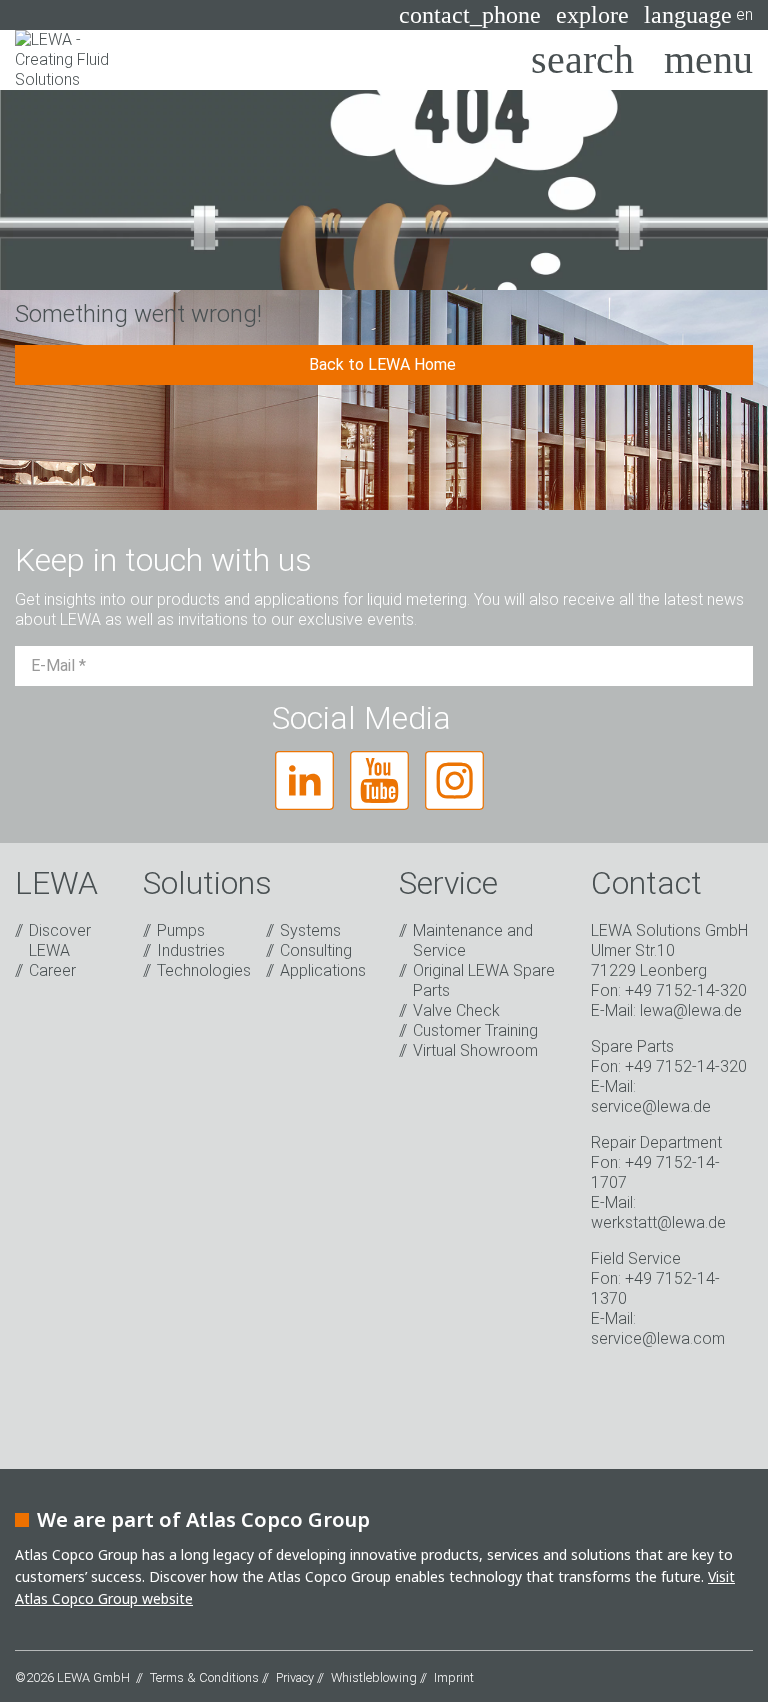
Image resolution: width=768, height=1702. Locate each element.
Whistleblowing (374, 1677)
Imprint (454, 1677)
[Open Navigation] (708, 60)
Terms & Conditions (204, 1677)
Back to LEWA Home (384, 364)
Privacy (295, 1677)
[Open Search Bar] (582, 60)
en (698, 15)
